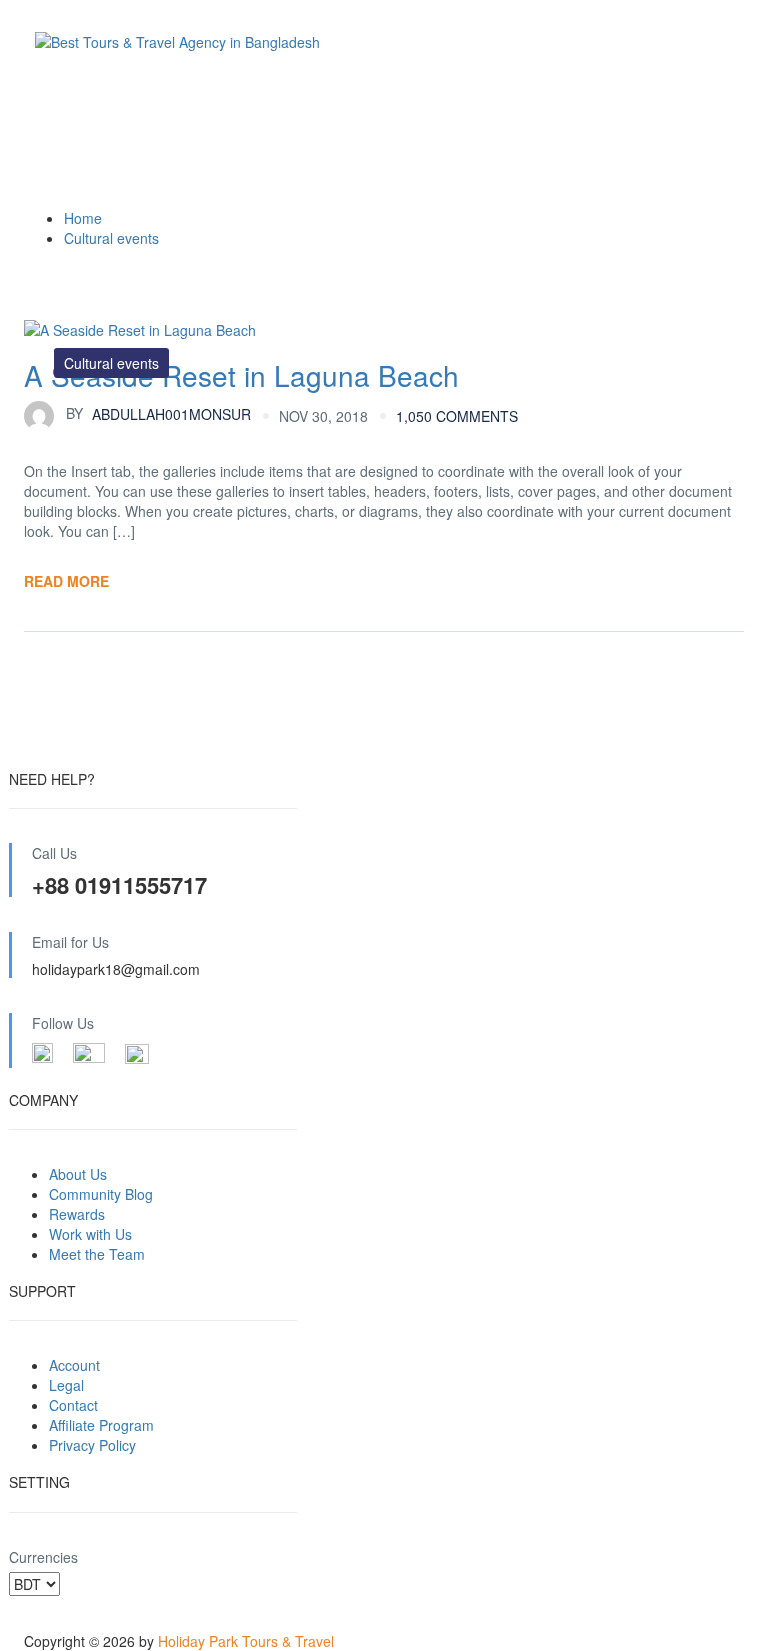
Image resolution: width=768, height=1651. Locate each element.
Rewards (77, 1214)
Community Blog (101, 1194)
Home (83, 218)
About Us (78, 1174)
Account (74, 1365)
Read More (66, 581)
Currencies (43, 1557)
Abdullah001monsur (158, 413)
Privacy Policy (92, 1445)
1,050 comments (457, 416)
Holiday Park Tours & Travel (246, 1641)
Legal (66, 1385)
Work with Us (90, 1234)
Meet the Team (97, 1254)
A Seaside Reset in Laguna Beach (241, 375)
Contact (73, 1405)
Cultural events (111, 238)
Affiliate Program (101, 1425)
